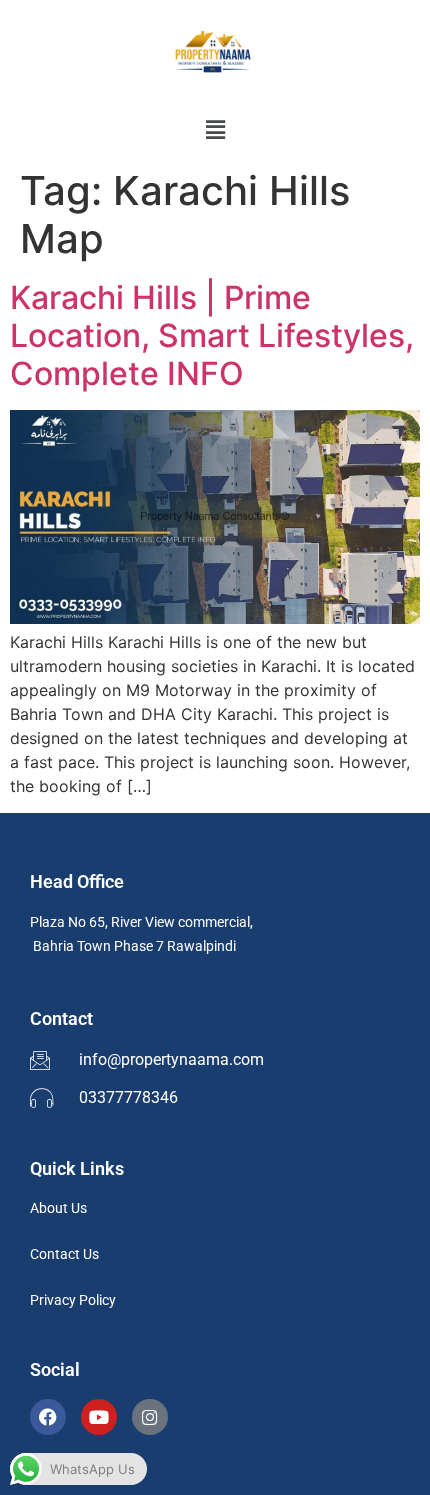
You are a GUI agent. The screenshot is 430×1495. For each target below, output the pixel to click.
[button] (215, 129)
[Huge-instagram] (150, 1417)
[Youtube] (99, 1417)
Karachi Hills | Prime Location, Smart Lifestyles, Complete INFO (212, 336)
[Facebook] (48, 1417)
